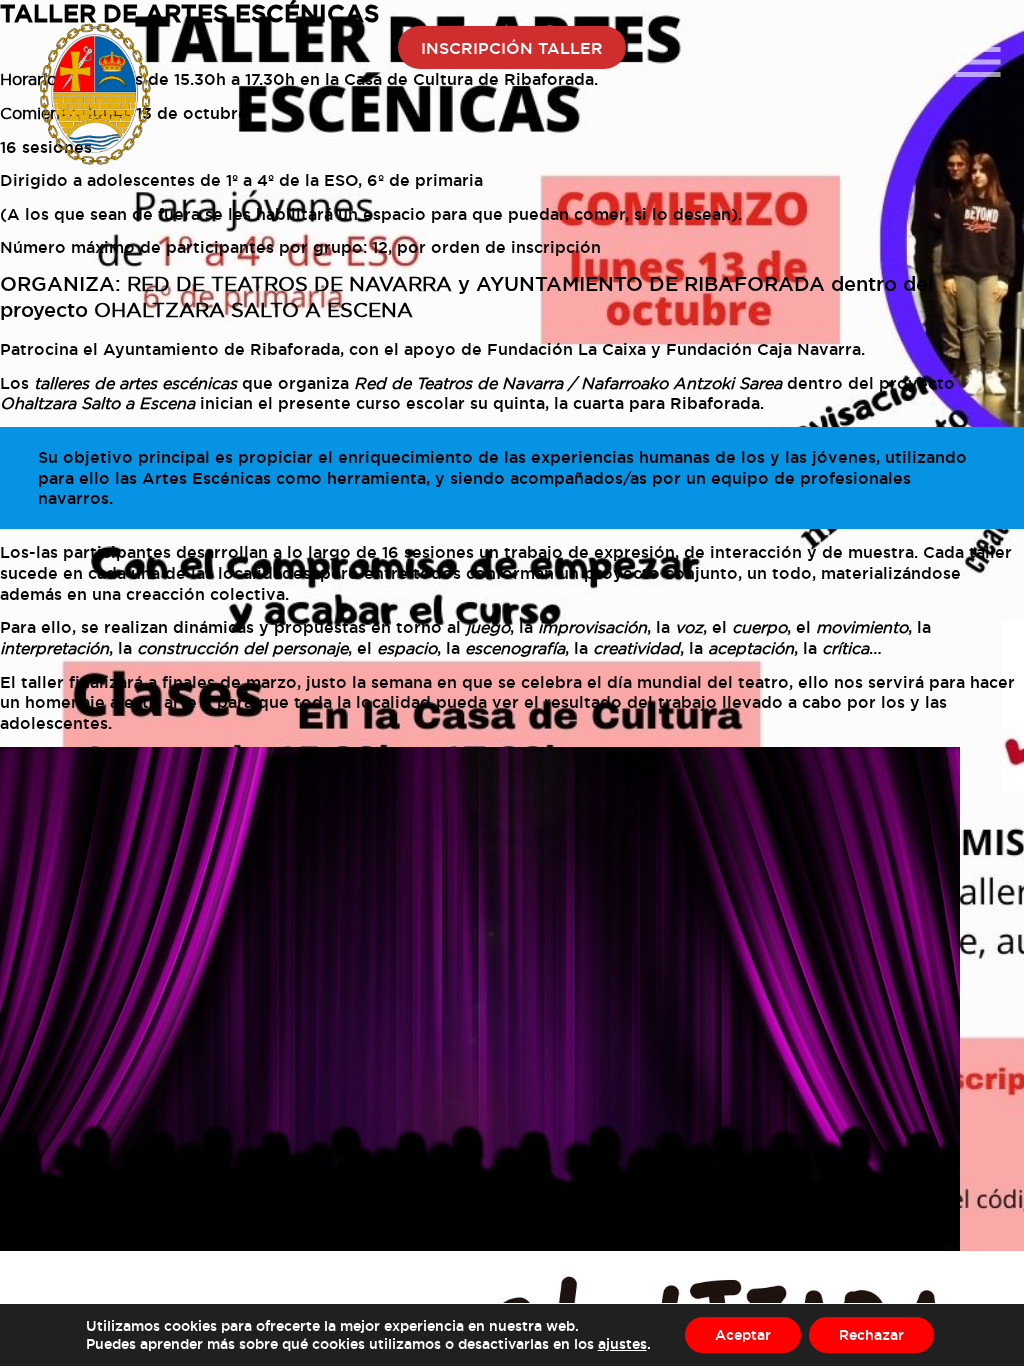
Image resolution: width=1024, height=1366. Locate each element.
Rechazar (871, 1334)
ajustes (622, 1343)
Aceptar (743, 1334)
